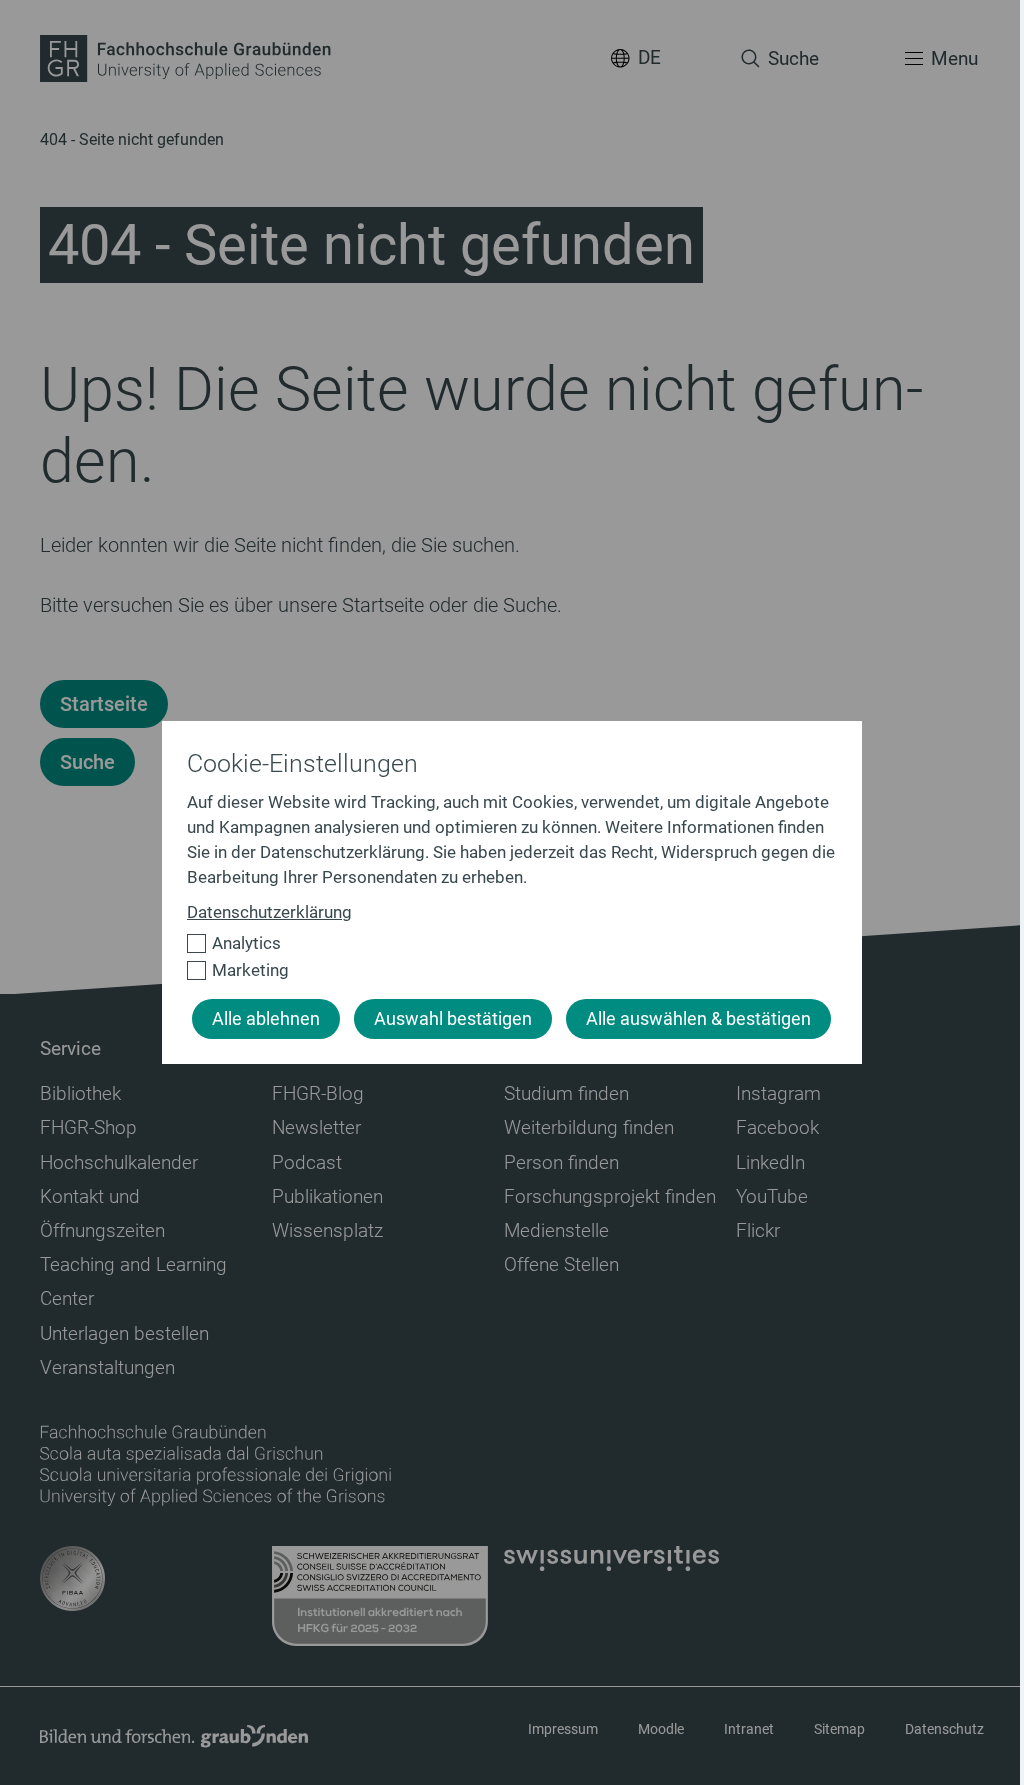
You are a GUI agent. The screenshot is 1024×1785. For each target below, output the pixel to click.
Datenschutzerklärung (269, 912)
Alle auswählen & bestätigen (698, 1019)
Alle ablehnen (266, 1019)
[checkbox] (503, 943)
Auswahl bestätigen (453, 1019)
